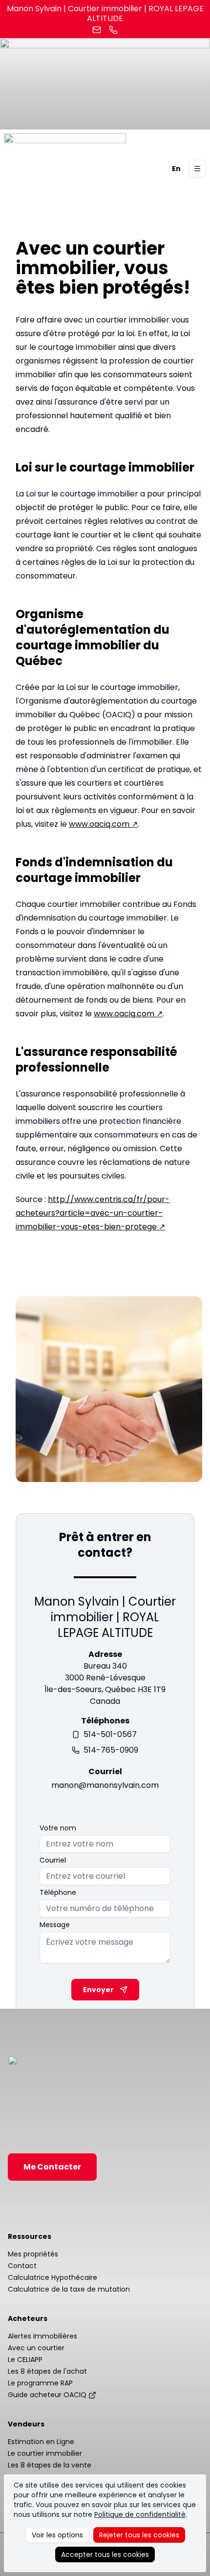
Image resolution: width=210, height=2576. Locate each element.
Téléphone (58, 1892)
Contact (22, 2266)
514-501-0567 (110, 1734)
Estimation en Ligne (41, 2442)
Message (55, 1925)
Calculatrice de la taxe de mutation (69, 2289)
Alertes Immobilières (42, 2336)
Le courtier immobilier (45, 2453)
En (176, 169)
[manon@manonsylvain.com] (97, 30)
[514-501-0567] (113, 30)
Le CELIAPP (25, 2360)
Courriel (53, 1860)
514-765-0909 (111, 1750)
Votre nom (58, 1828)
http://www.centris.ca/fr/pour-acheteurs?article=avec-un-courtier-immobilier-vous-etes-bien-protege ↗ (93, 1213)
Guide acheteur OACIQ (47, 2395)
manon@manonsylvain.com (105, 1785)
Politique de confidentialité (140, 2514)
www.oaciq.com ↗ (103, 824)
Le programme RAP (40, 2383)
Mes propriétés (33, 2254)
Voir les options (57, 2535)
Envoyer (98, 1990)
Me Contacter (52, 2167)
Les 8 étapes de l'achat (47, 2371)
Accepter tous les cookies (105, 2555)
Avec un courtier (36, 2348)
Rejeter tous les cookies (139, 2535)
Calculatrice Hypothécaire (52, 2277)
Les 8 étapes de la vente (50, 2465)
